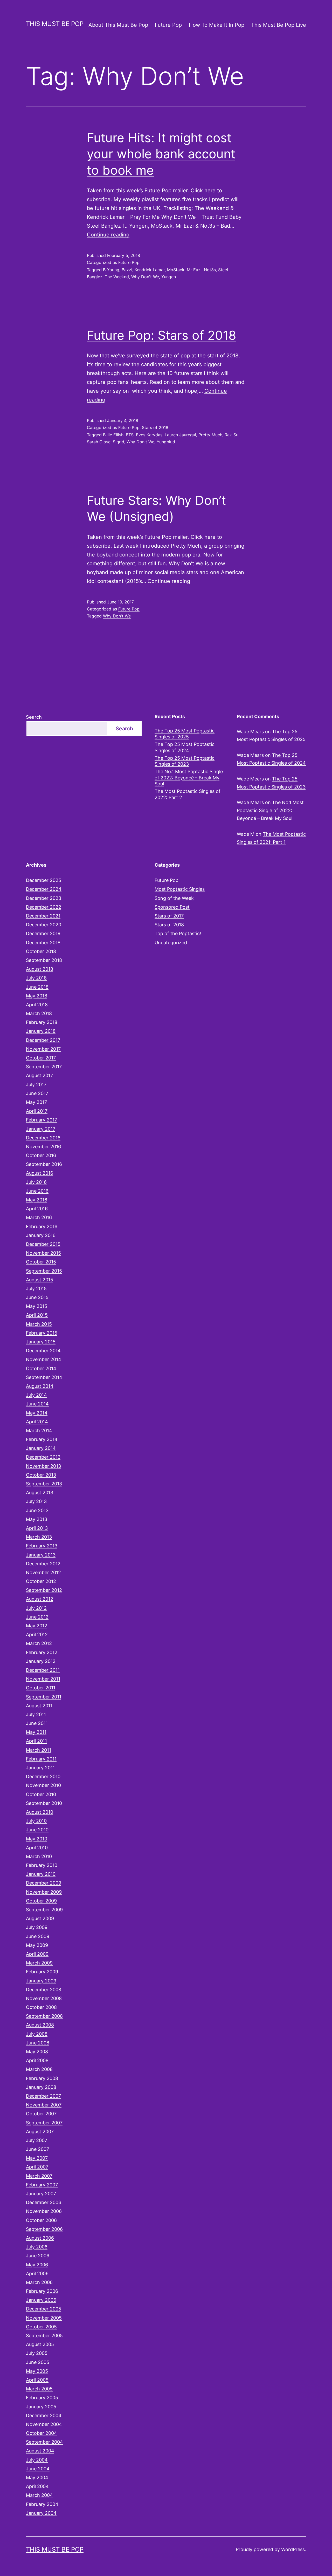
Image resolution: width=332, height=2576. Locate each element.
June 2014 (37, 1404)
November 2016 (43, 1147)
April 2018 (37, 1005)
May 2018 (37, 996)
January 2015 (41, 1342)
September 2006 (44, 2229)
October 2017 (41, 1058)
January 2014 (41, 1448)
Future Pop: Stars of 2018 (162, 335)
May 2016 (37, 1200)
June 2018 (37, 987)
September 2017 (44, 1067)
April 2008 (37, 2060)
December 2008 (44, 1990)
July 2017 (36, 1085)
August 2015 (40, 1280)
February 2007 (42, 2185)
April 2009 (37, 1954)
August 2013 (40, 1493)
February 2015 (42, 1333)
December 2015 (43, 1244)
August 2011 (39, 1706)
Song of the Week (174, 898)
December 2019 (43, 933)
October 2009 (41, 1901)
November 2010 (43, 1785)
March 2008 (39, 2069)
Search (34, 717)
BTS (130, 435)
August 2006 (40, 2238)
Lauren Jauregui (180, 435)
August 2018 (40, 969)
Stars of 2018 (155, 427)
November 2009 (44, 1892)
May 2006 (37, 2265)
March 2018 (39, 1013)
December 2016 (43, 1138)
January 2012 (41, 1661)
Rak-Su (231, 435)
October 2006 (41, 2220)
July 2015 (36, 1289)
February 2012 (42, 1652)
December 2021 (43, 916)
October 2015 (41, 1262)
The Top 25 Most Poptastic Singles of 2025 (185, 734)
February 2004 (42, 2504)
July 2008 (37, 2034)
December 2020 (44, 925)
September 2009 (44, 1910)
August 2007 (40, 2132)
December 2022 (44, 907)
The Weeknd (117, 277)
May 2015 (37, 1306)
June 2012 (37, 1617)
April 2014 (37, 1422)
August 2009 (40, 1918)
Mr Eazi (194, 270)
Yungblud (166, 442)
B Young (111, 270)
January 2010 (41, 1874)
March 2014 (39, 1430)
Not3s (210, 270)
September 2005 (44, 2336)
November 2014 (44, 1359)
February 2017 (41, 1120)
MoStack (176, 270)
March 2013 (39, 1537)
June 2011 (37, 1723)
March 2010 (39, 1856)
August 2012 (40, 1599)
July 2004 (37, 2460)
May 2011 (36, 1732)
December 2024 (44, 889)
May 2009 (37, 1945)
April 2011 (36, 1741)
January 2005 (41, 2407)
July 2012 (36, 1608)
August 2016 (40, 1173)
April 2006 (37, 2273)
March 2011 (39, 1750)
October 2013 (41, 1475)
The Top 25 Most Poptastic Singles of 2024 (185, 747)
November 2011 (43, 1679)
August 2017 (39, 1075)
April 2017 (37, 1111)
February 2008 (42, 2078)
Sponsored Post (172, 907)
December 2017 (43, 1040)
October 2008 (41, 2007)
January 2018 (41, 1031)
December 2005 (44, 2309)
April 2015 (37, 1315)
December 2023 (44, 898)
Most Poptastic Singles (180, 889)
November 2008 (44, 1998)
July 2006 (37, 2247)
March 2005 (39, 2389)
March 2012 (39, 1643)
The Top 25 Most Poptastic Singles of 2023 (185, 761)
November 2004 (44, 2424)
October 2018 (41, 951)
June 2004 (38, 2469)
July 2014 (36, 1395)
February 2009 (42, 1972)
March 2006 (39, 2282)
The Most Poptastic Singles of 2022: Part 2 (188, 794)
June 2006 (38, 2256)
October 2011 (41, 1688)
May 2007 (37, 2158)
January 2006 (41, 2300)
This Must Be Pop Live (279, 25)
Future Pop (168, 25)
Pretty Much (210, 435)
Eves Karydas (149, 435)
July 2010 (36, 1821)
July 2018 (36, 978)
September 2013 (44, 1484)
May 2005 (37, 2371)
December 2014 (43, 1351)
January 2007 (41, 2194)
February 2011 (41, 1759)
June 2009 (38, 1936)
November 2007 (44, 2105)
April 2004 (37, 2486)
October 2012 (41, 1581)
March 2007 (39, 2176)
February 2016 (42, 1226)
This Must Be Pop (55, 24)
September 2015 (44, 1271)
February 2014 (42, 1439)
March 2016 (39, 1217)
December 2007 (43, 2096)
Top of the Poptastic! (178, 933)
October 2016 (41, 1155)
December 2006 (44, 2202)
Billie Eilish (113, 435)
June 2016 (37, 1191)
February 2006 (42, 2291)
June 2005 (38, 2362)
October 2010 (41, 1794)
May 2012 (37, 1626)
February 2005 (42, 2398)
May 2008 (37, 2052)
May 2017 (36, 1102)
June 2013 (37, 1510)
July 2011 (36, 1714)
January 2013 (41, 1555)
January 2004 (41, 2513)
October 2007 (41, 2114)
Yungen (169, 277)
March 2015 (39, 1324)
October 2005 (41, 2327)
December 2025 (44, 880)
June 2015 (37, 1297)
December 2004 (44, 2415)
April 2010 (37, 1848)
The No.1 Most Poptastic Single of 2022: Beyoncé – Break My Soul (189, 778)
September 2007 (44, 2123)
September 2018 (44, 960)
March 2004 (39, 2495)
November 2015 (43, 1253)
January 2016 (41, 1235)
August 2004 (40, 2451)
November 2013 (43, 1466)
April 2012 (37, 1634)
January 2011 (40, 1768)
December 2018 (43, 943)
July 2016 (36, 1182)
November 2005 (44, 2318)
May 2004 (37, 2478)
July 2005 (37, 2353)
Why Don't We (145, 277)
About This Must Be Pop (118, 25)
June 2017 (37, 1093)
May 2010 (37, 1839)
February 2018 (42, 1022)
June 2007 (37, 2149)
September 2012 (44, 1590)
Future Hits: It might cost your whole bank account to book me (161, 154)
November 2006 (44, 2211)
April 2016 (37, 1209)
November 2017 (43, 1049)
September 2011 (44, 1697)
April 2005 (37, 2380)
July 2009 (37, 1927)
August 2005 (40, 2344)
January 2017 (41, 1129)
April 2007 (37, 2167)
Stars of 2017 (169, 916)
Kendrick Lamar (150, 270)
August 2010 (40, 1812)
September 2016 (44, 1164)
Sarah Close (99, 442)
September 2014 (44, 1377)
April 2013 (37, 1528)
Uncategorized (171, 943)
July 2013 (36, 1501)
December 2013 (43, 1457)
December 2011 (43, 1670)
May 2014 (37, 1413)
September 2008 (44, 2016)
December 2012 (43, 1564)
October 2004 (41, 2433)
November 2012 (43, 1572)
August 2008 (40, 2025)
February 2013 (42, 1546)
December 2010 (43, 1776)
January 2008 (41, 2087)
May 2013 (37, 1519)
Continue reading (108, 235)
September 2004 (44, 2442)
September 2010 (44, 1803)
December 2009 (44, 1883)
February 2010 (42, 1865)
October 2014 (41, 1368)
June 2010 (37, 1830)
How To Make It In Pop (217, 25)
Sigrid (119, 442)
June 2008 (38, 2043)
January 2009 (41, 1981)
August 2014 (40, 1386)
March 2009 (39, 1963)
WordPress (293, 2549)
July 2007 (37, 2140)
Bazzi (127, 270)
